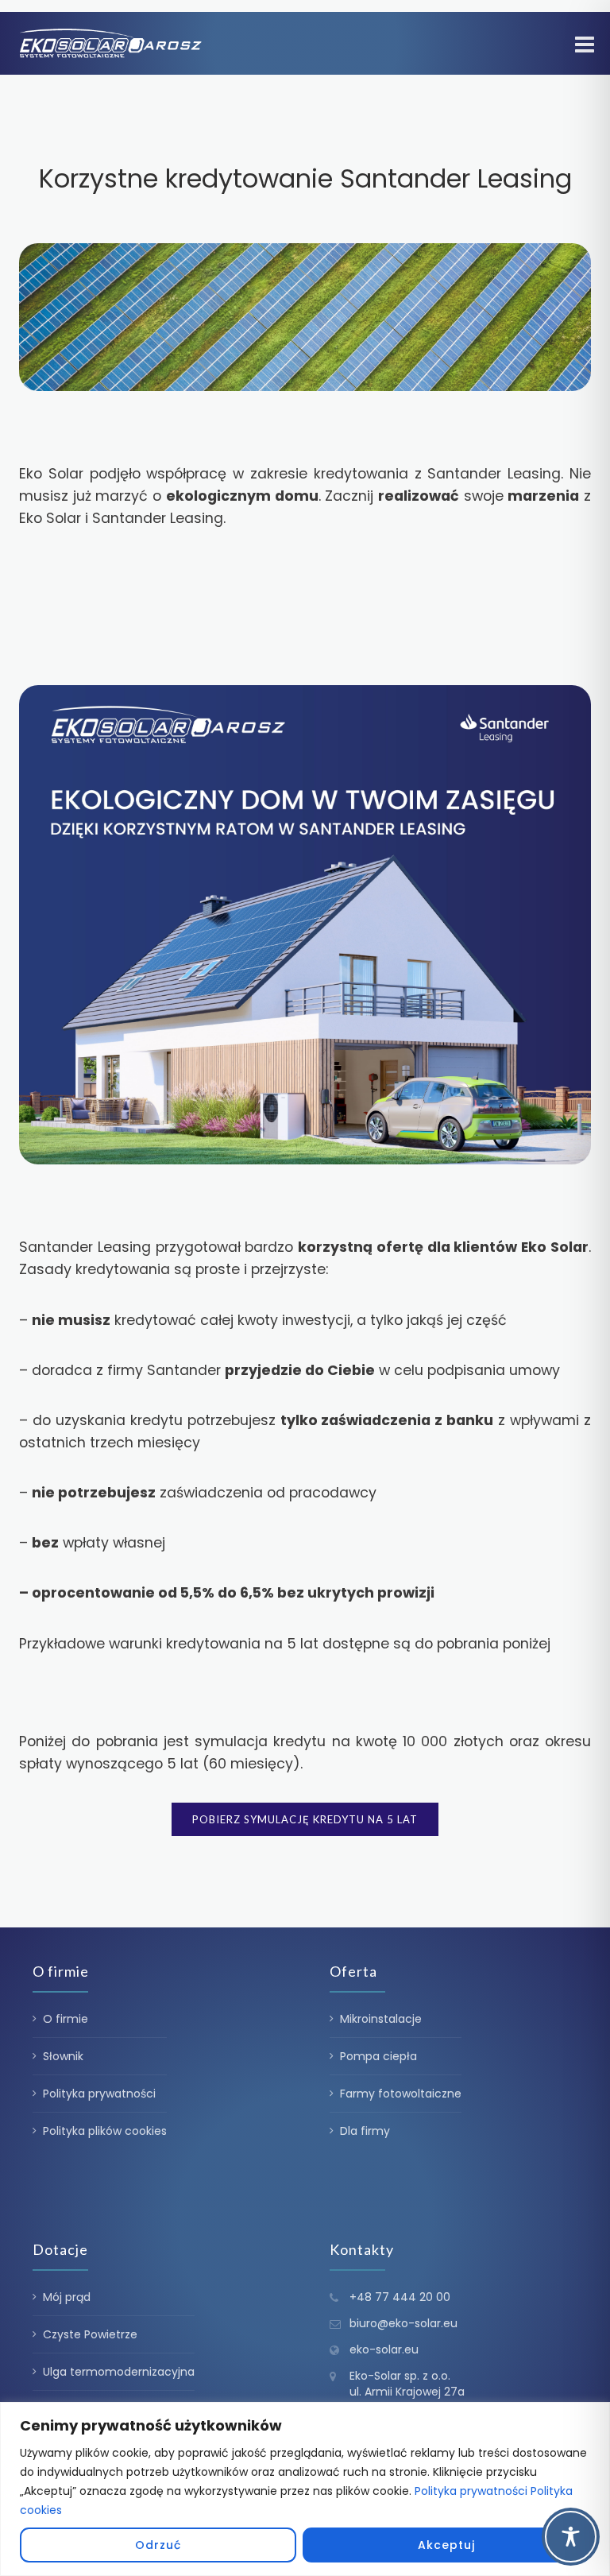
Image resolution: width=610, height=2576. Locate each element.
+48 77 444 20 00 (400, 2297)
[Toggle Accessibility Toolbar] (571, 2537)
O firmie (66, 2019)
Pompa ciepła (378, 2056)
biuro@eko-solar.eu (403, 2323)
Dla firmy (365, 2131)
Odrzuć (158, 2545)
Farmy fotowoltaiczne (401, 2094)
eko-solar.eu (384, 2349)
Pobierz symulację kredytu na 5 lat (305, 1819)
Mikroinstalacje (381, 2019)
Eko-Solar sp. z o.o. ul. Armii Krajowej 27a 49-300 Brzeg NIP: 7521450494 (407, 2400)
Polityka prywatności (471, 2491)
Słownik (63, 2056)
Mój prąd (67, 2297)
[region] (305, 2489)
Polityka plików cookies (105, 2131)
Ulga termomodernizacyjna (119, 2372)
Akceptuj (446, 2545)
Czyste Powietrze (90, 2334)
